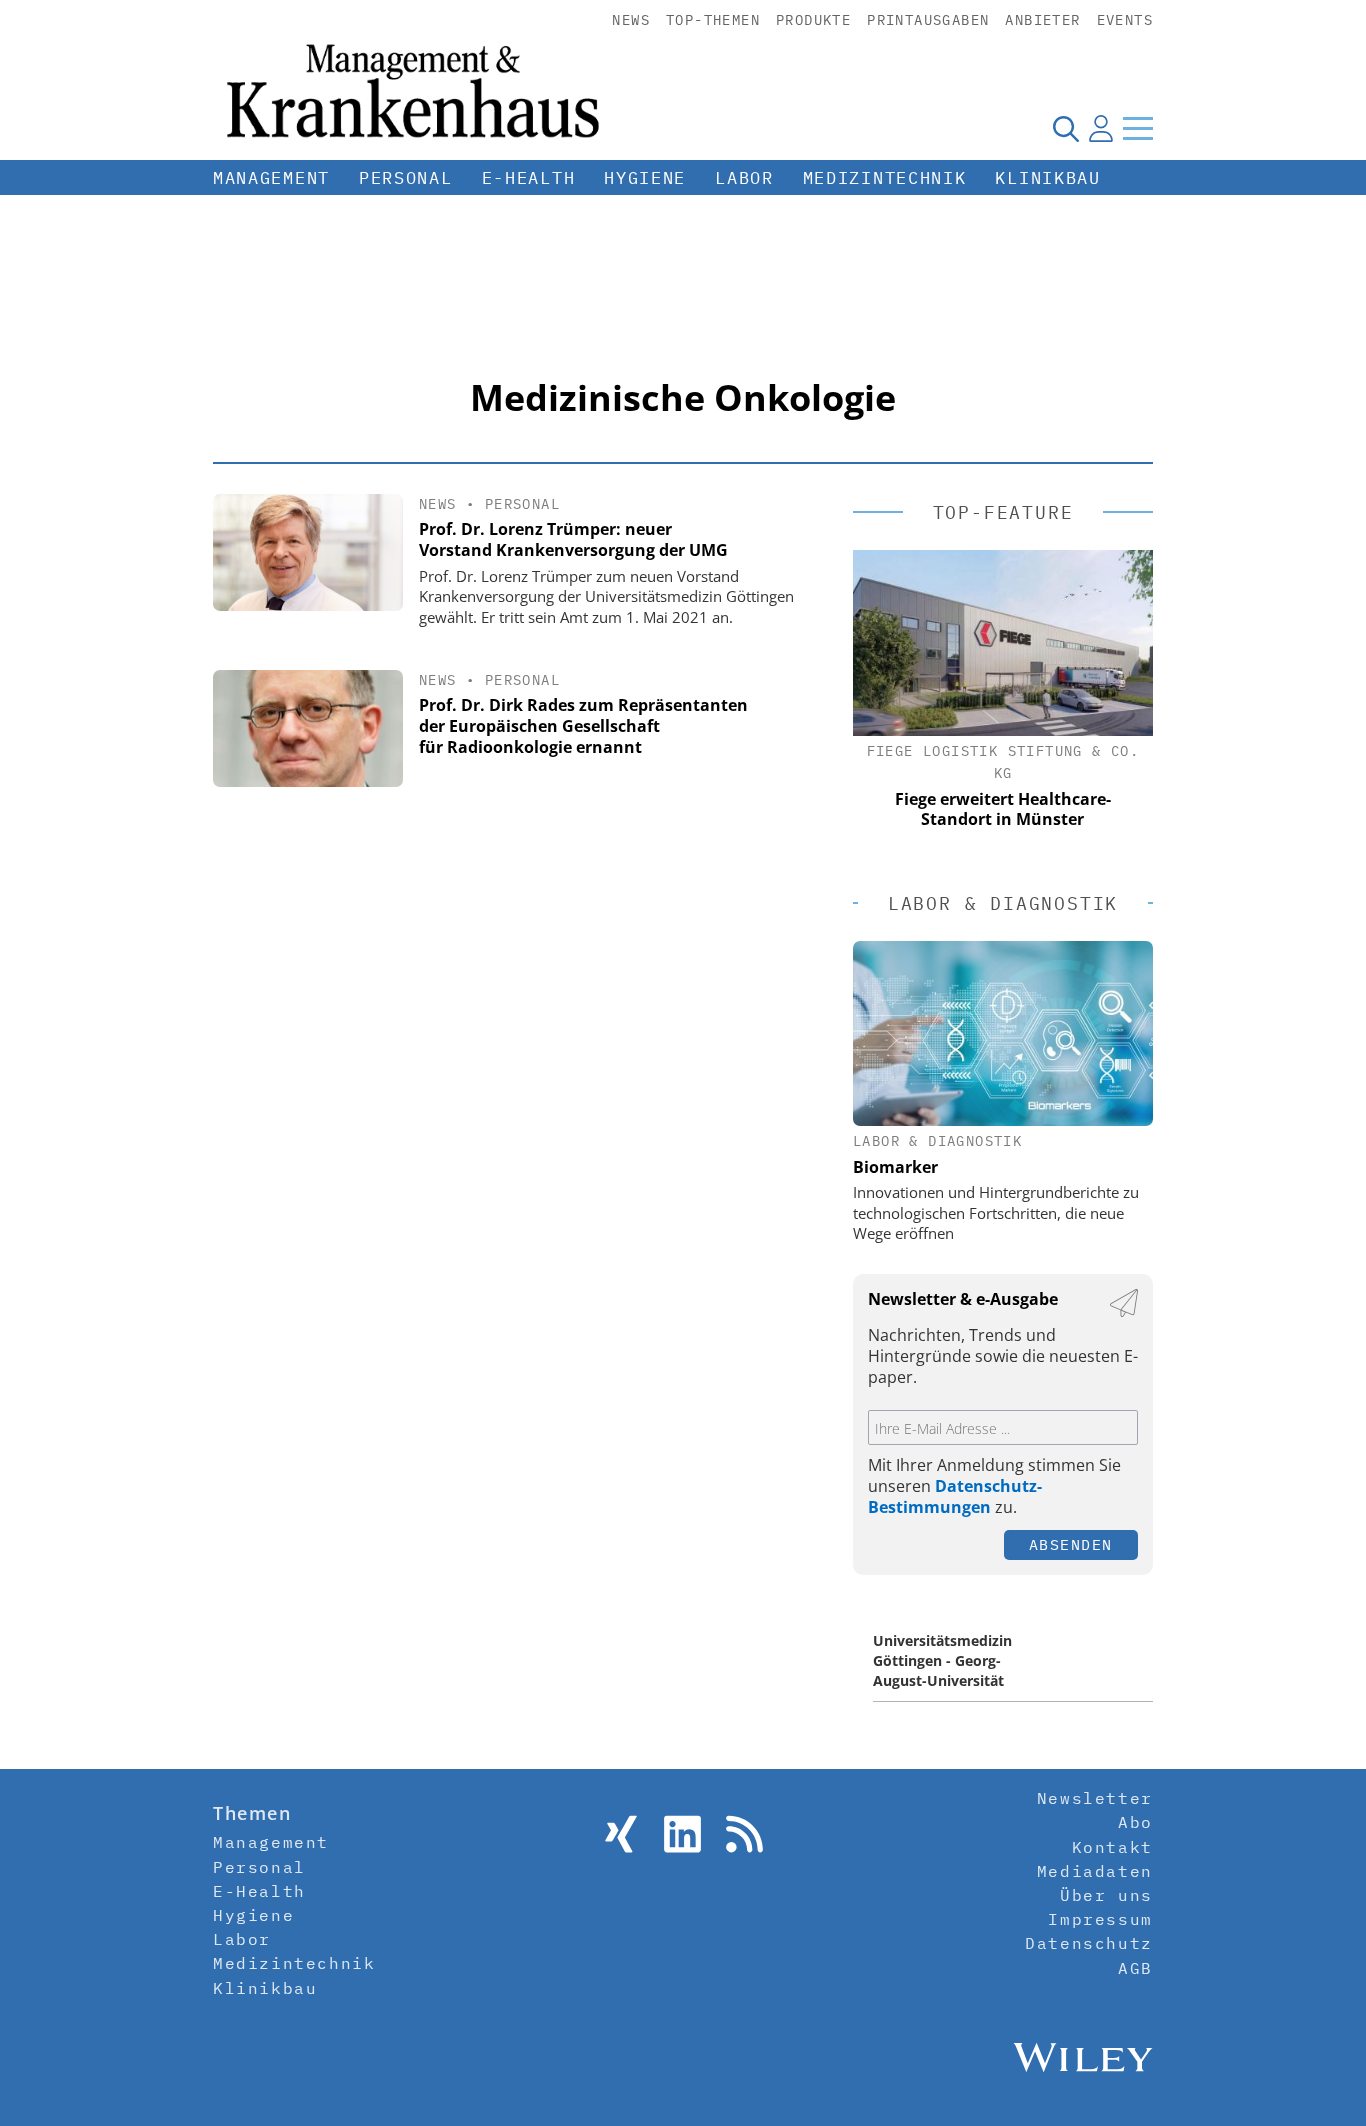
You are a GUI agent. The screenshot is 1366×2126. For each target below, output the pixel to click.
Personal (406, 178)
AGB (1135, 1968)
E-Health (529, 178)
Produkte (813, 20)
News (631, 20)
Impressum (1100, 1919)
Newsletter (1095, 1798)
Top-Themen (713, 20)
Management (271, 178)
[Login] (1101, 128)
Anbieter (1042, 20)
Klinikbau (1047, 178)
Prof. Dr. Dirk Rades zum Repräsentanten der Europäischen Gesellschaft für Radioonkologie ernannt (583, 726)
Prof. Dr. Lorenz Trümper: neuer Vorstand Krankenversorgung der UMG (573, 539)
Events (1125, 20)
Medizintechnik (885, 178)
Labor (744, 178)
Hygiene (645, 178)
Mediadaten (1095, 1871)
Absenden (1071, 1544)
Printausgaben (928, 20)
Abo (1135, 1822)
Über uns (1106, 1895)
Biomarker (895, 1167)
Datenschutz (1089, 1943)
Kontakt (1112, 1847)
